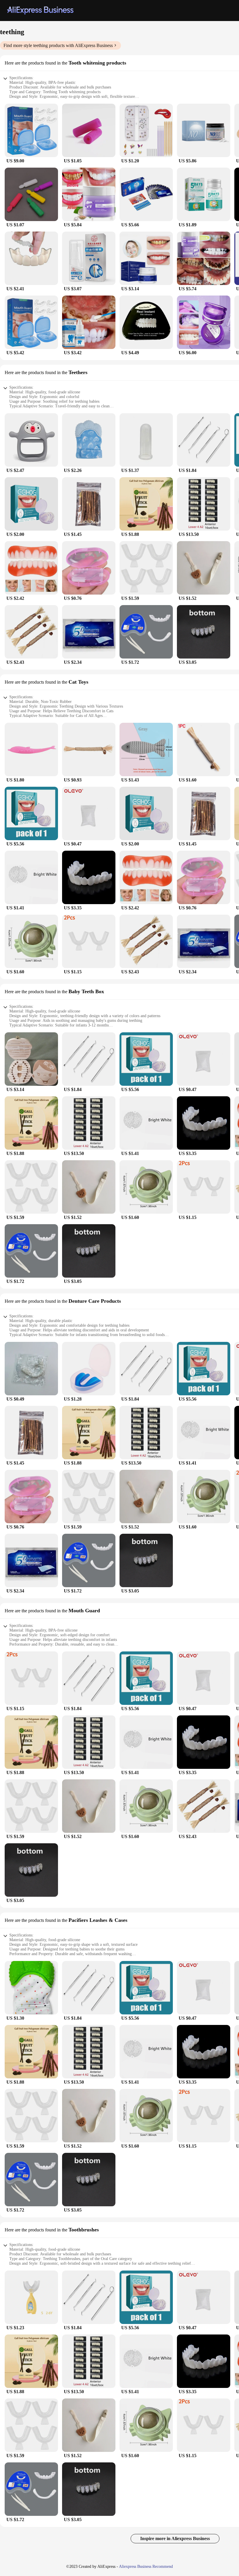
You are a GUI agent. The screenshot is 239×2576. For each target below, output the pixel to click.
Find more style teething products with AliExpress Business (58, 45)
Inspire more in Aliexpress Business (175, 2538)
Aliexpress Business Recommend (146, 2567)
